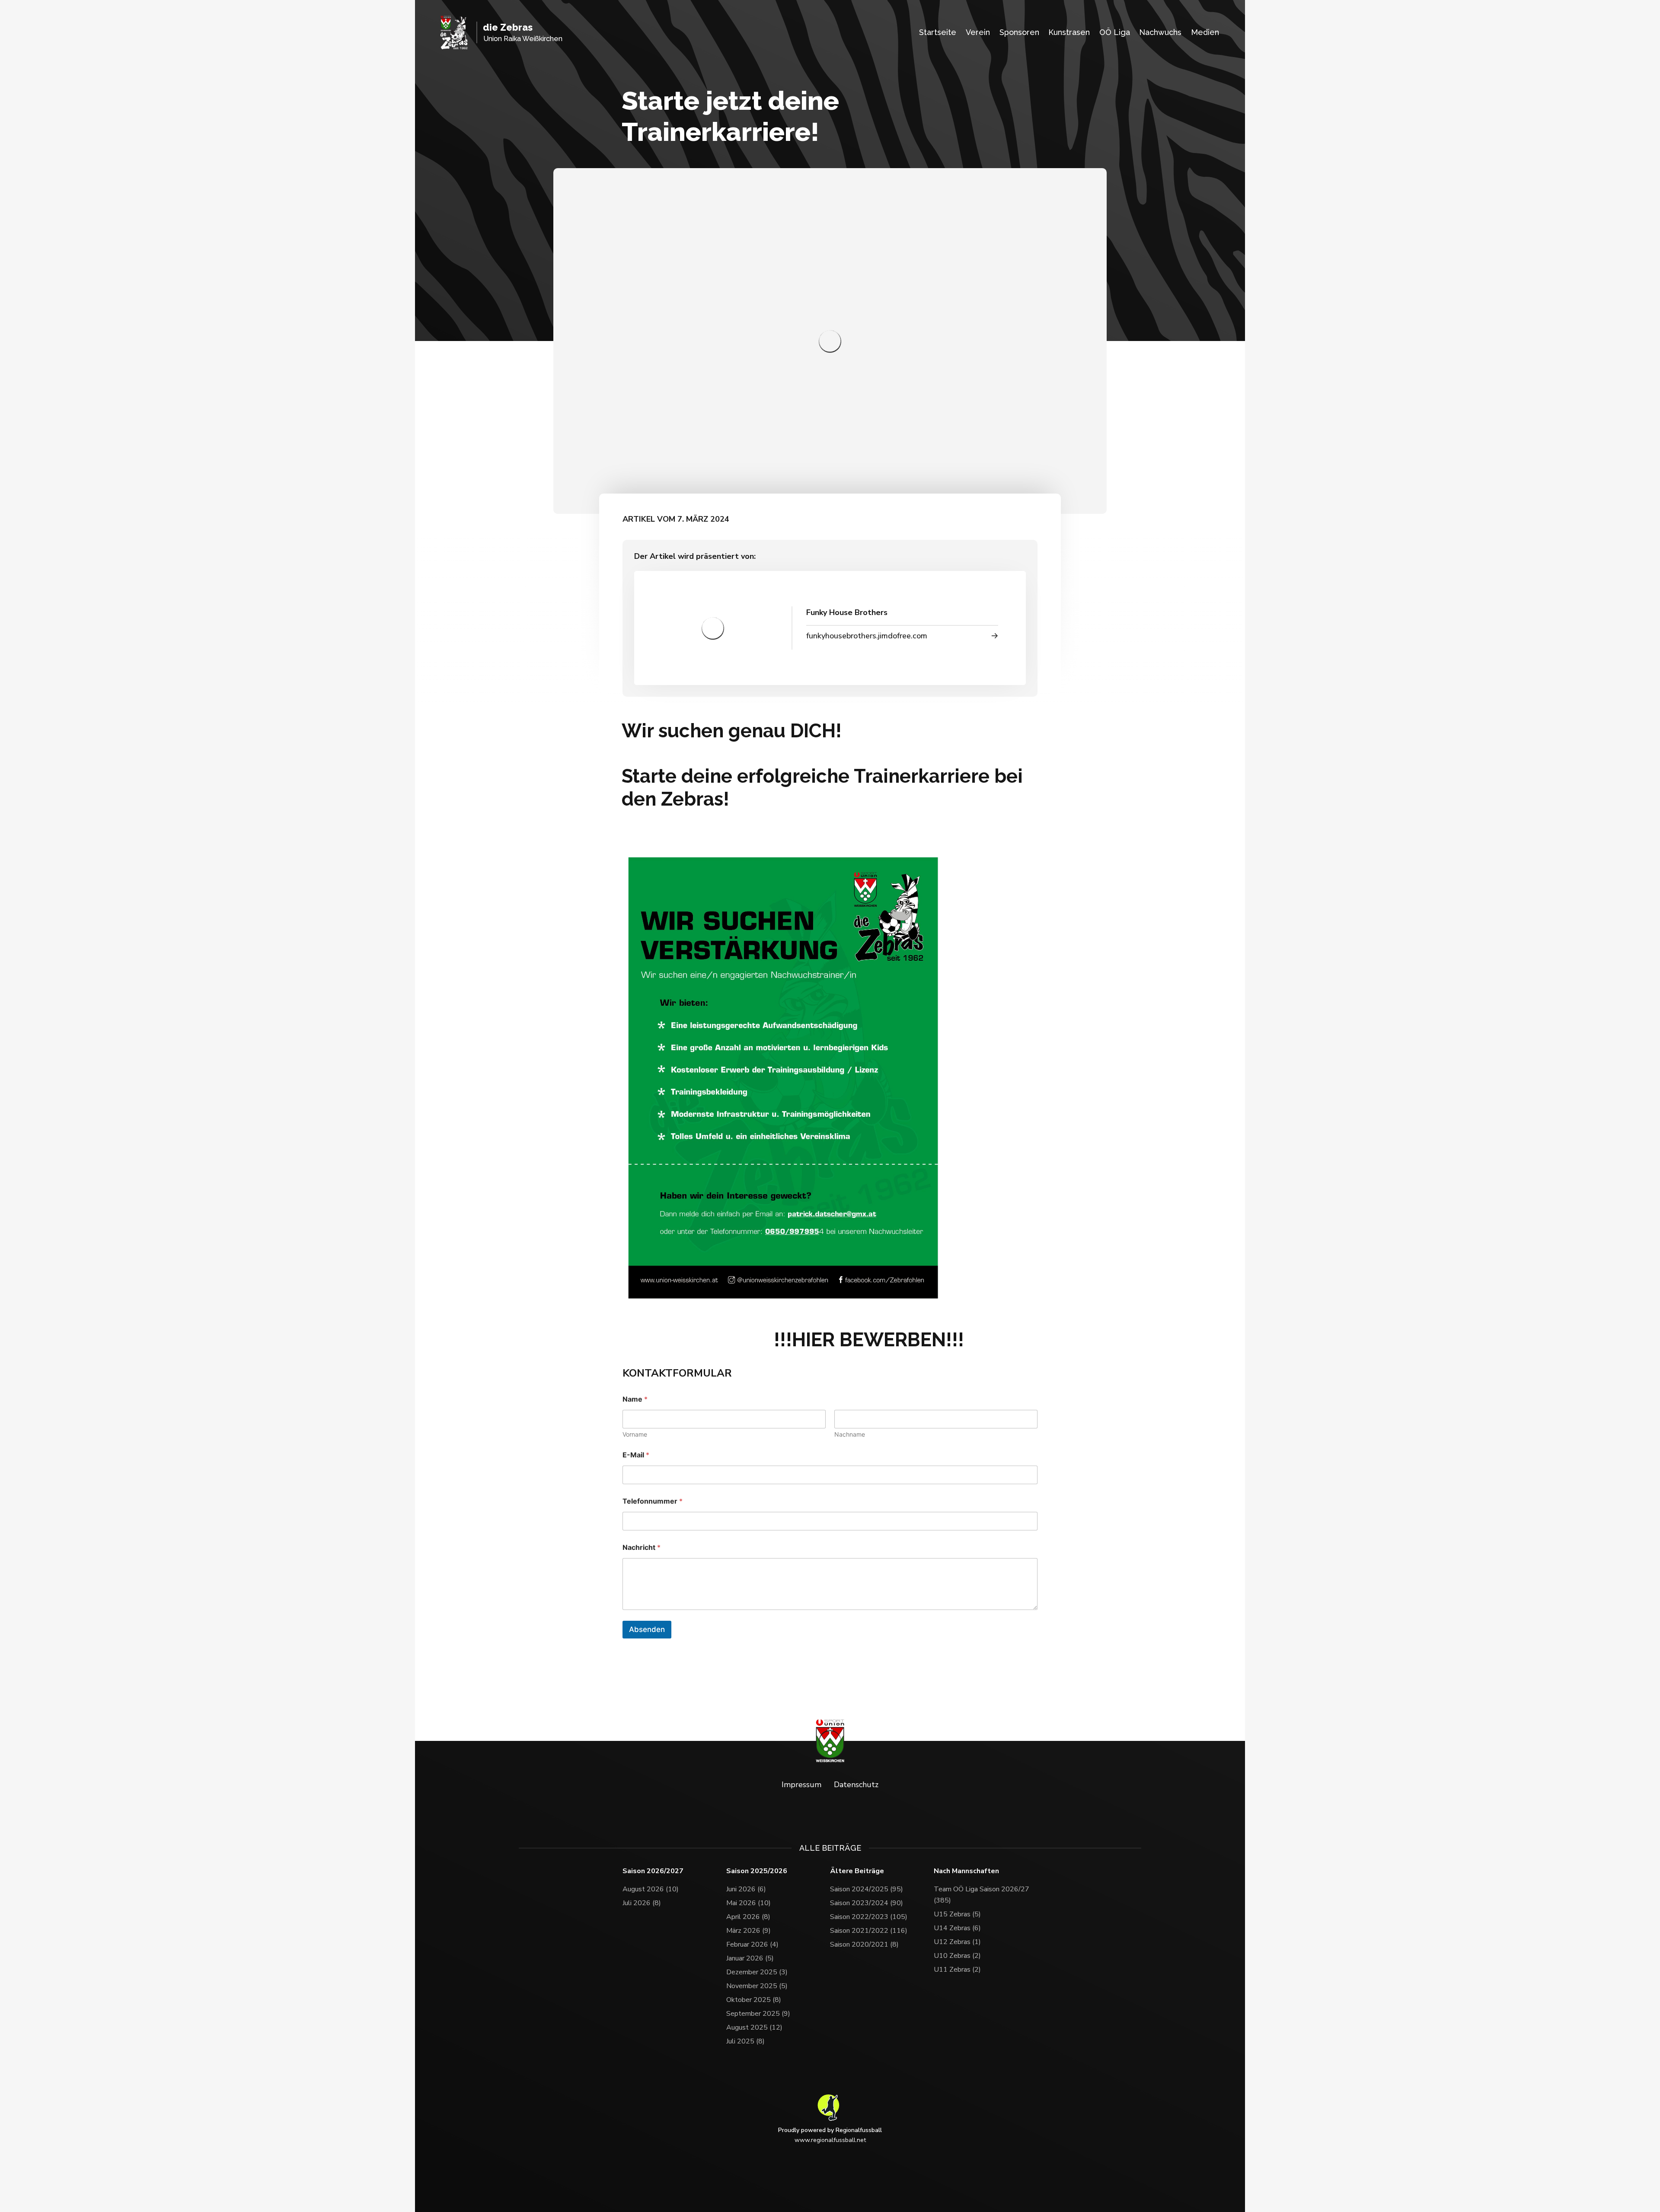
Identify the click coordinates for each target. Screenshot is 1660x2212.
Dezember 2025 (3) (757, 1972)
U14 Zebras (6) (957, 1928)
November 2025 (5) (757, 1986)
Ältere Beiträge (857, 1871)
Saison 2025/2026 (757, 1871)
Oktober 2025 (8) (754, 2000)
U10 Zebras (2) (957, 1956)
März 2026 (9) (749, 1931)
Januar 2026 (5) (750, 1958)
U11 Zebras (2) (957, 1970)
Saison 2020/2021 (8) (864, 1944)
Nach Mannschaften (966, 1871)
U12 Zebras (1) (957, 1942)
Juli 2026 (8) (642, 1903)
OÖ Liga (1115, 32)
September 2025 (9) (758, 2014)
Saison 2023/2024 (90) (867, 1903)
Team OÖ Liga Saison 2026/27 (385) (982, 1895)
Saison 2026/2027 (653, 1871)
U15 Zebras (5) (957, 1914)
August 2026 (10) (651, 1889)
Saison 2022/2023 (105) (869, 1917)
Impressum (801, 1785)
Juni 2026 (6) (746, 1889)
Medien (1205, 32)
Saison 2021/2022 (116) (869, 1931)
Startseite (938, 32)
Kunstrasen (1069, 32)
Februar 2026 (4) (752, 1944)
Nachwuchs (1160, 32)
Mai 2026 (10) (749, 1903)
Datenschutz (856, 1785)
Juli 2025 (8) (745, 2041)
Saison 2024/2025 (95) (867, 1889)
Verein (978, 32)
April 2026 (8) (748, 1917)
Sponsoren (1019, 32)
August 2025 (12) (754, 2027)
